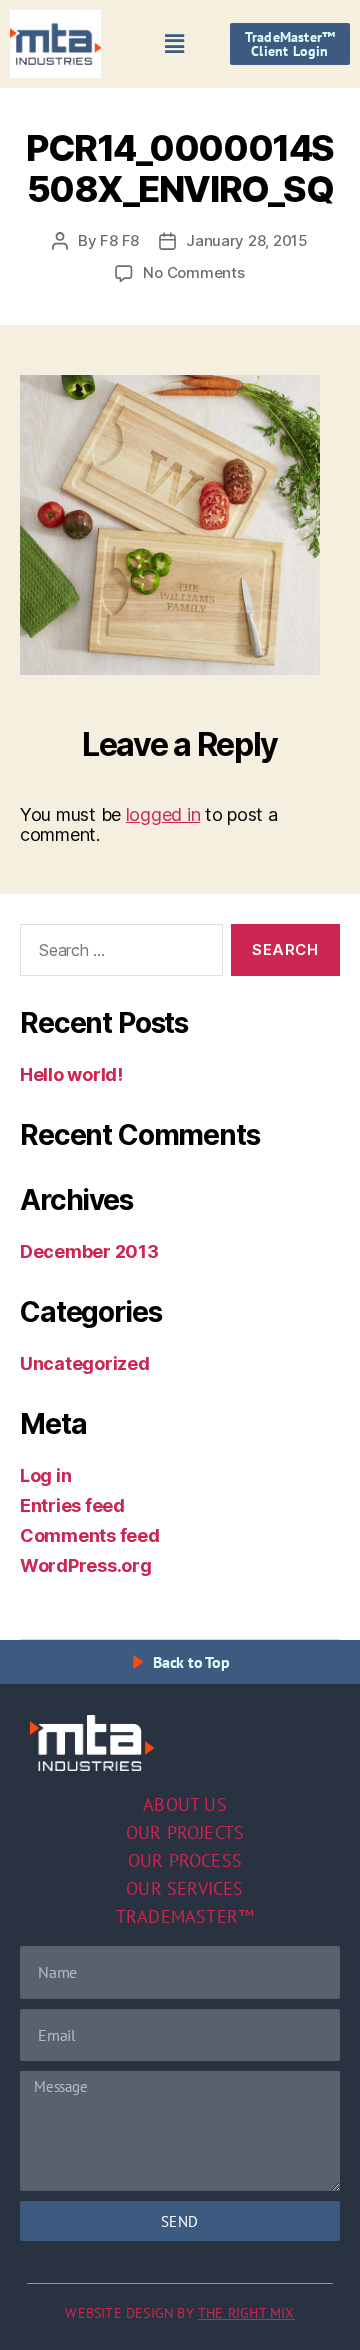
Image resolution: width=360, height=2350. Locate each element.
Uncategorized (85, 1363)
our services (184, 1888)
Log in (45, 1475)
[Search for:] (117, 954)
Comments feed (90, 1535)
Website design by (179, 2313)
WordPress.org (86, 1565)
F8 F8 (119, 240)
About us (185, 1804)
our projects (185, 1832)
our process (185, 1860)
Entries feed (72, 1505)
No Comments (193, 272)
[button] (175, 43)
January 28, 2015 (247, 240)
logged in (163, 814)
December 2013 (89, 1251)
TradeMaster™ (185, 1916)
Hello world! (71, 1074)
